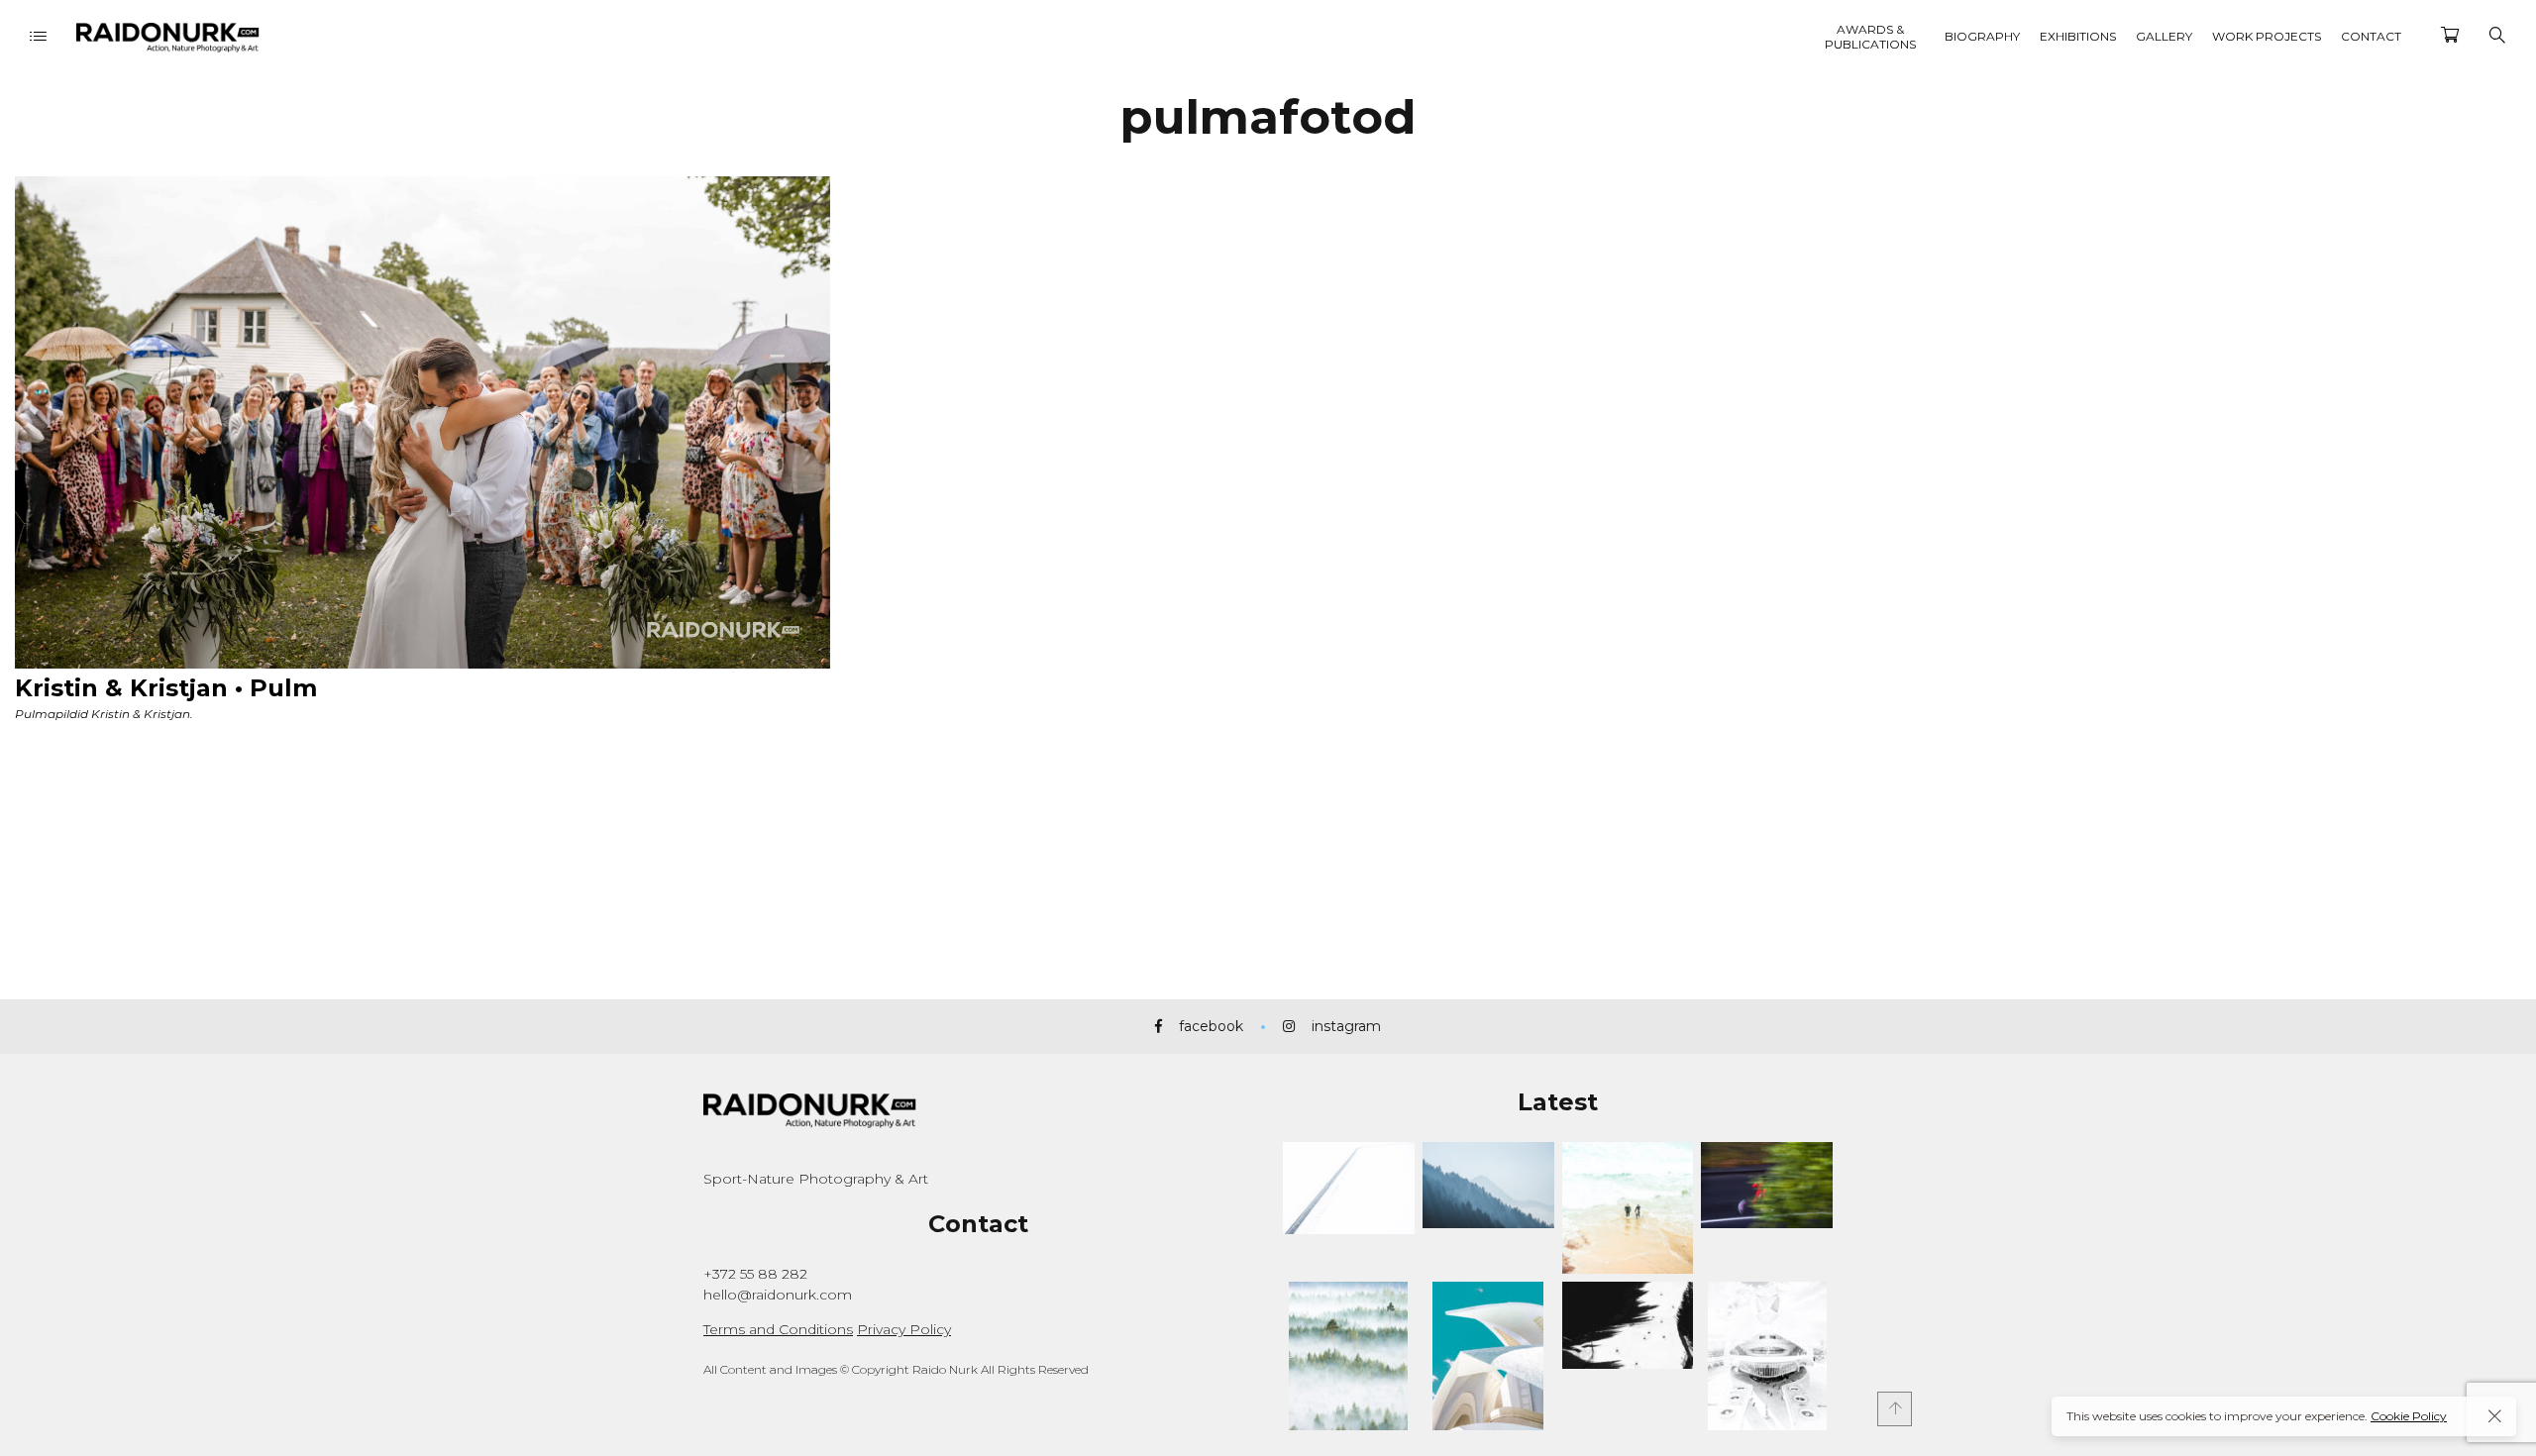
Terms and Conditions (778, 1329)
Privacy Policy (904, 1329)
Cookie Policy (2409, 1416)
